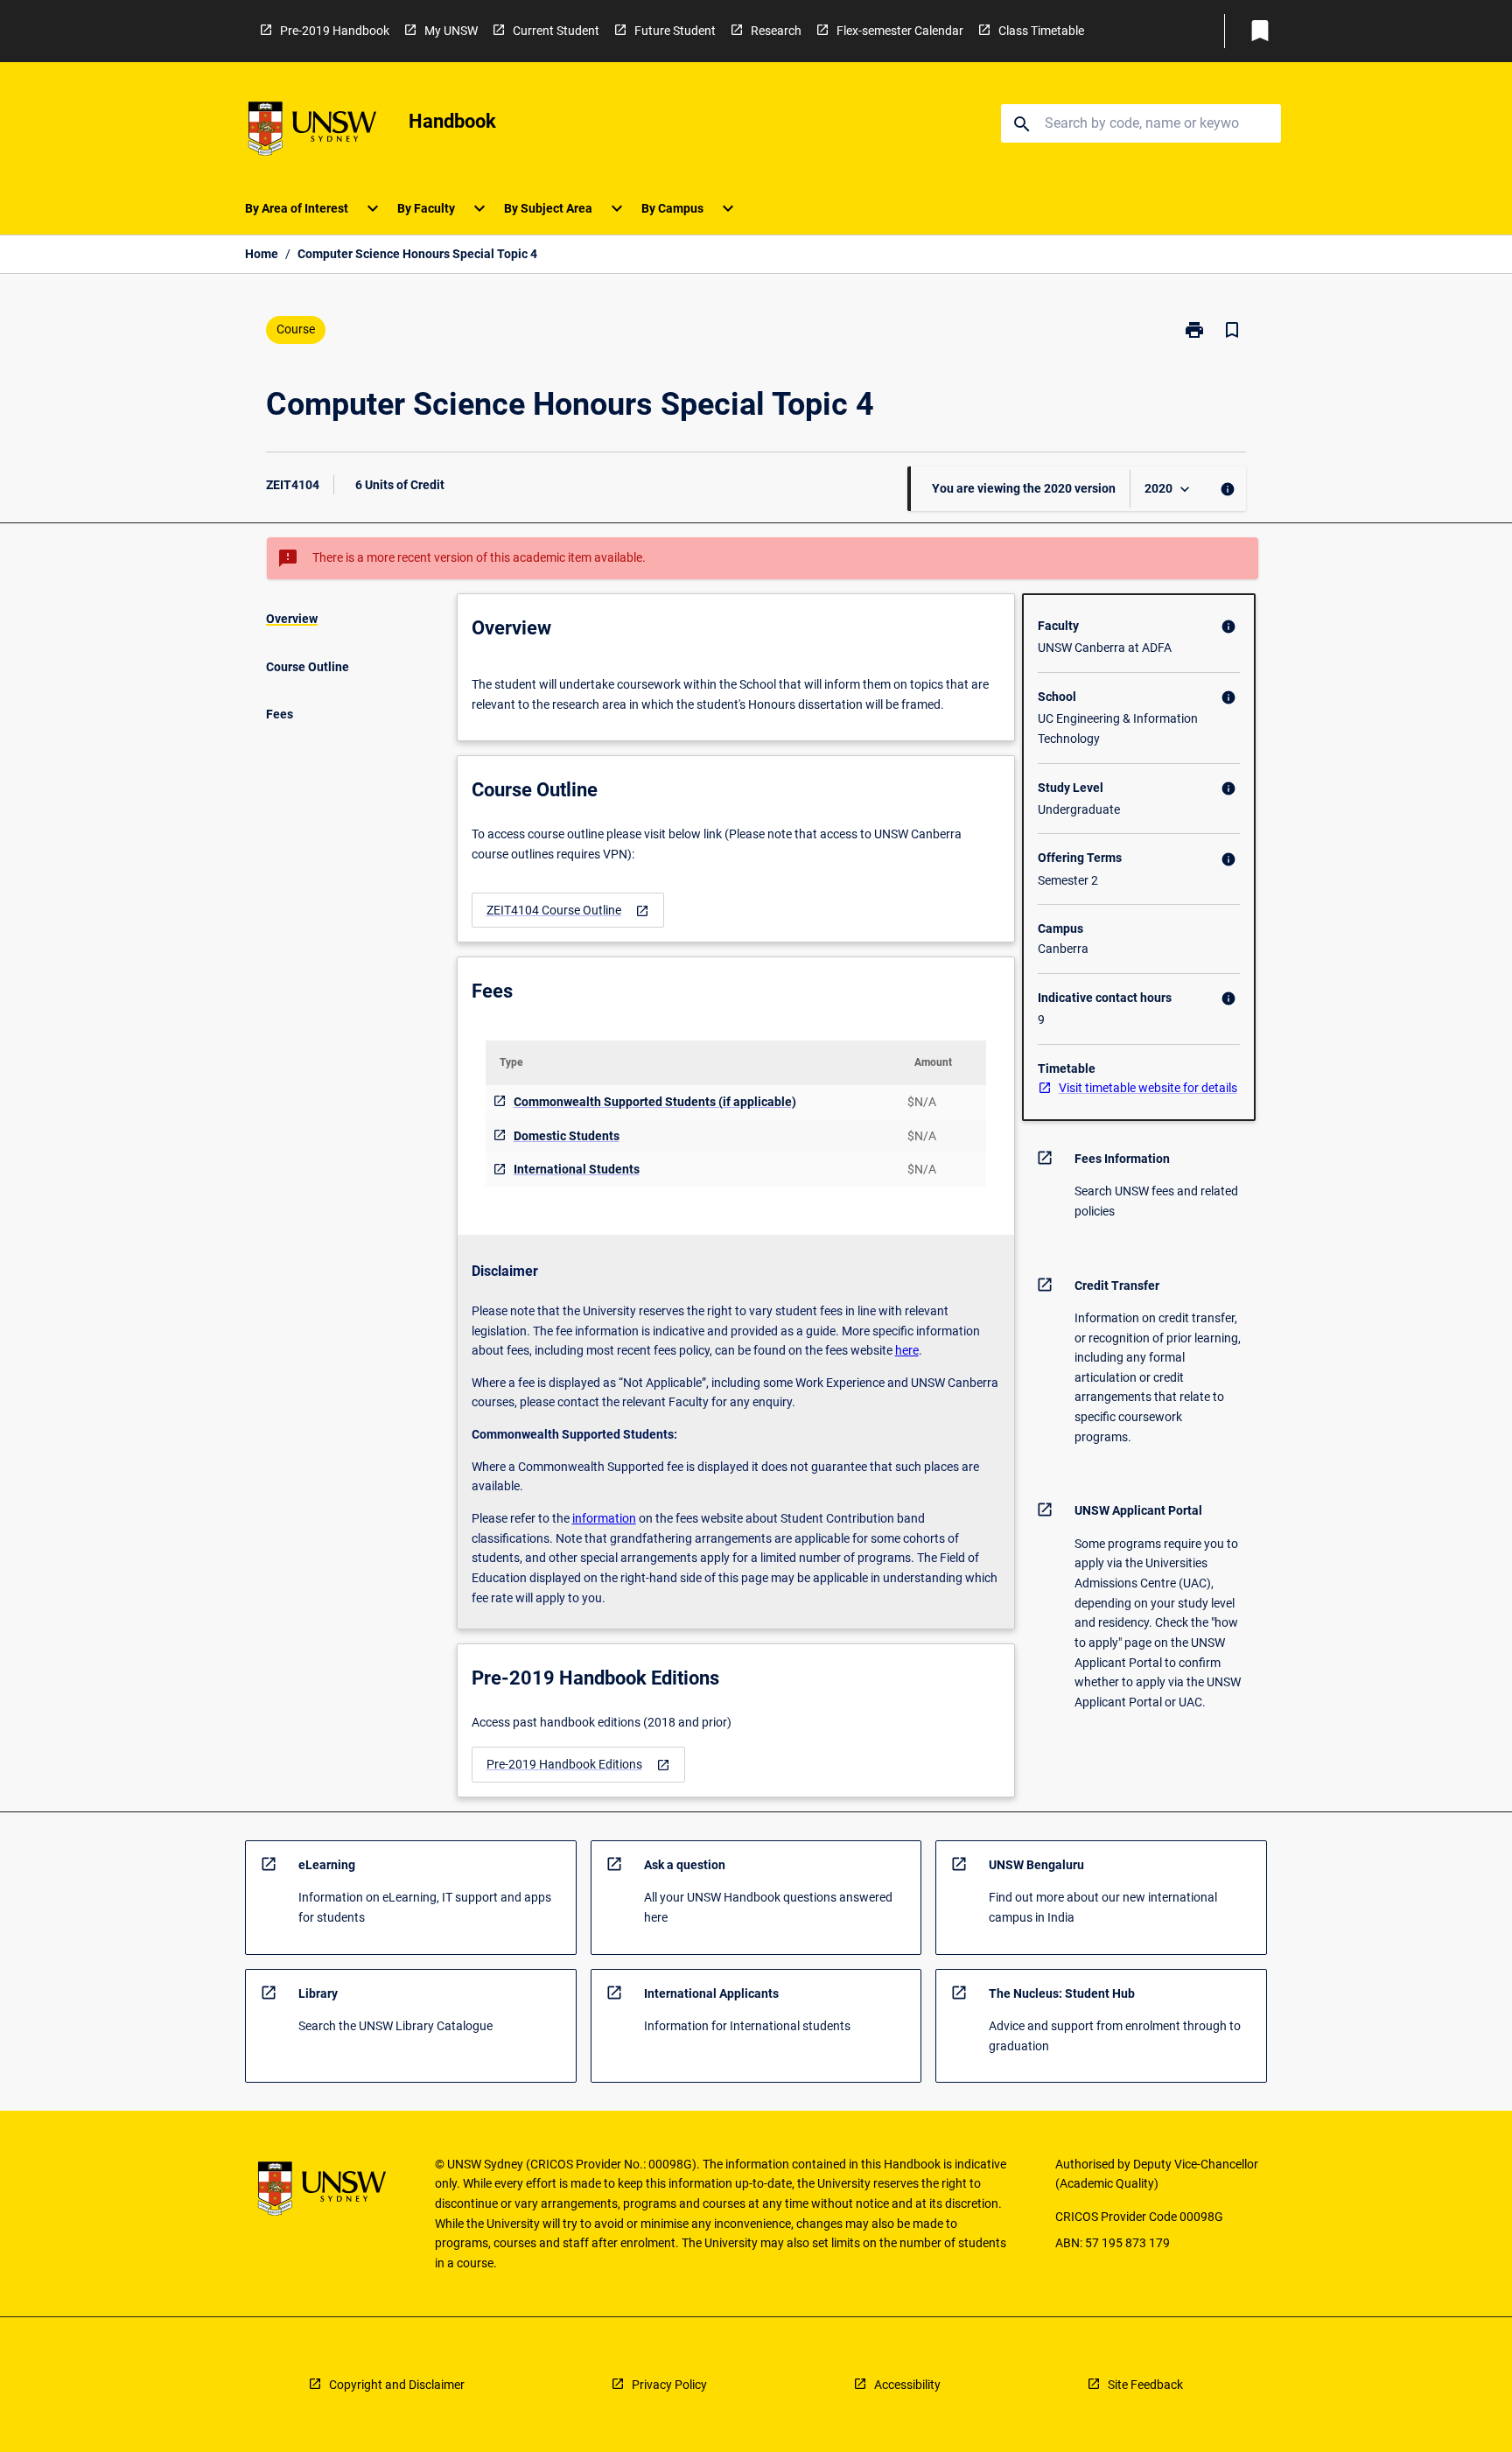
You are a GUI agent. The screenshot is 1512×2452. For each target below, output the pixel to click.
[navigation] (568, 911)
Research (776, 31)
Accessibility (907, 2385)
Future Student (675, 31)
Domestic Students (567, 1136)
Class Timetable (1041, 31)
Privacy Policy (669, 2385)
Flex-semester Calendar (900, 31)
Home (262, 254)
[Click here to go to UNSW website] (312, 132)
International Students (577, 1169)
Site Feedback (1145, 2385)
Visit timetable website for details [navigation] (1148, 1088)
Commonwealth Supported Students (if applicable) (655, 1102)
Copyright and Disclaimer (397, 2385)
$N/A (922, 1102)
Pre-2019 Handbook (335, 31)
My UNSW (451, 31)
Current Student (556, 31)
